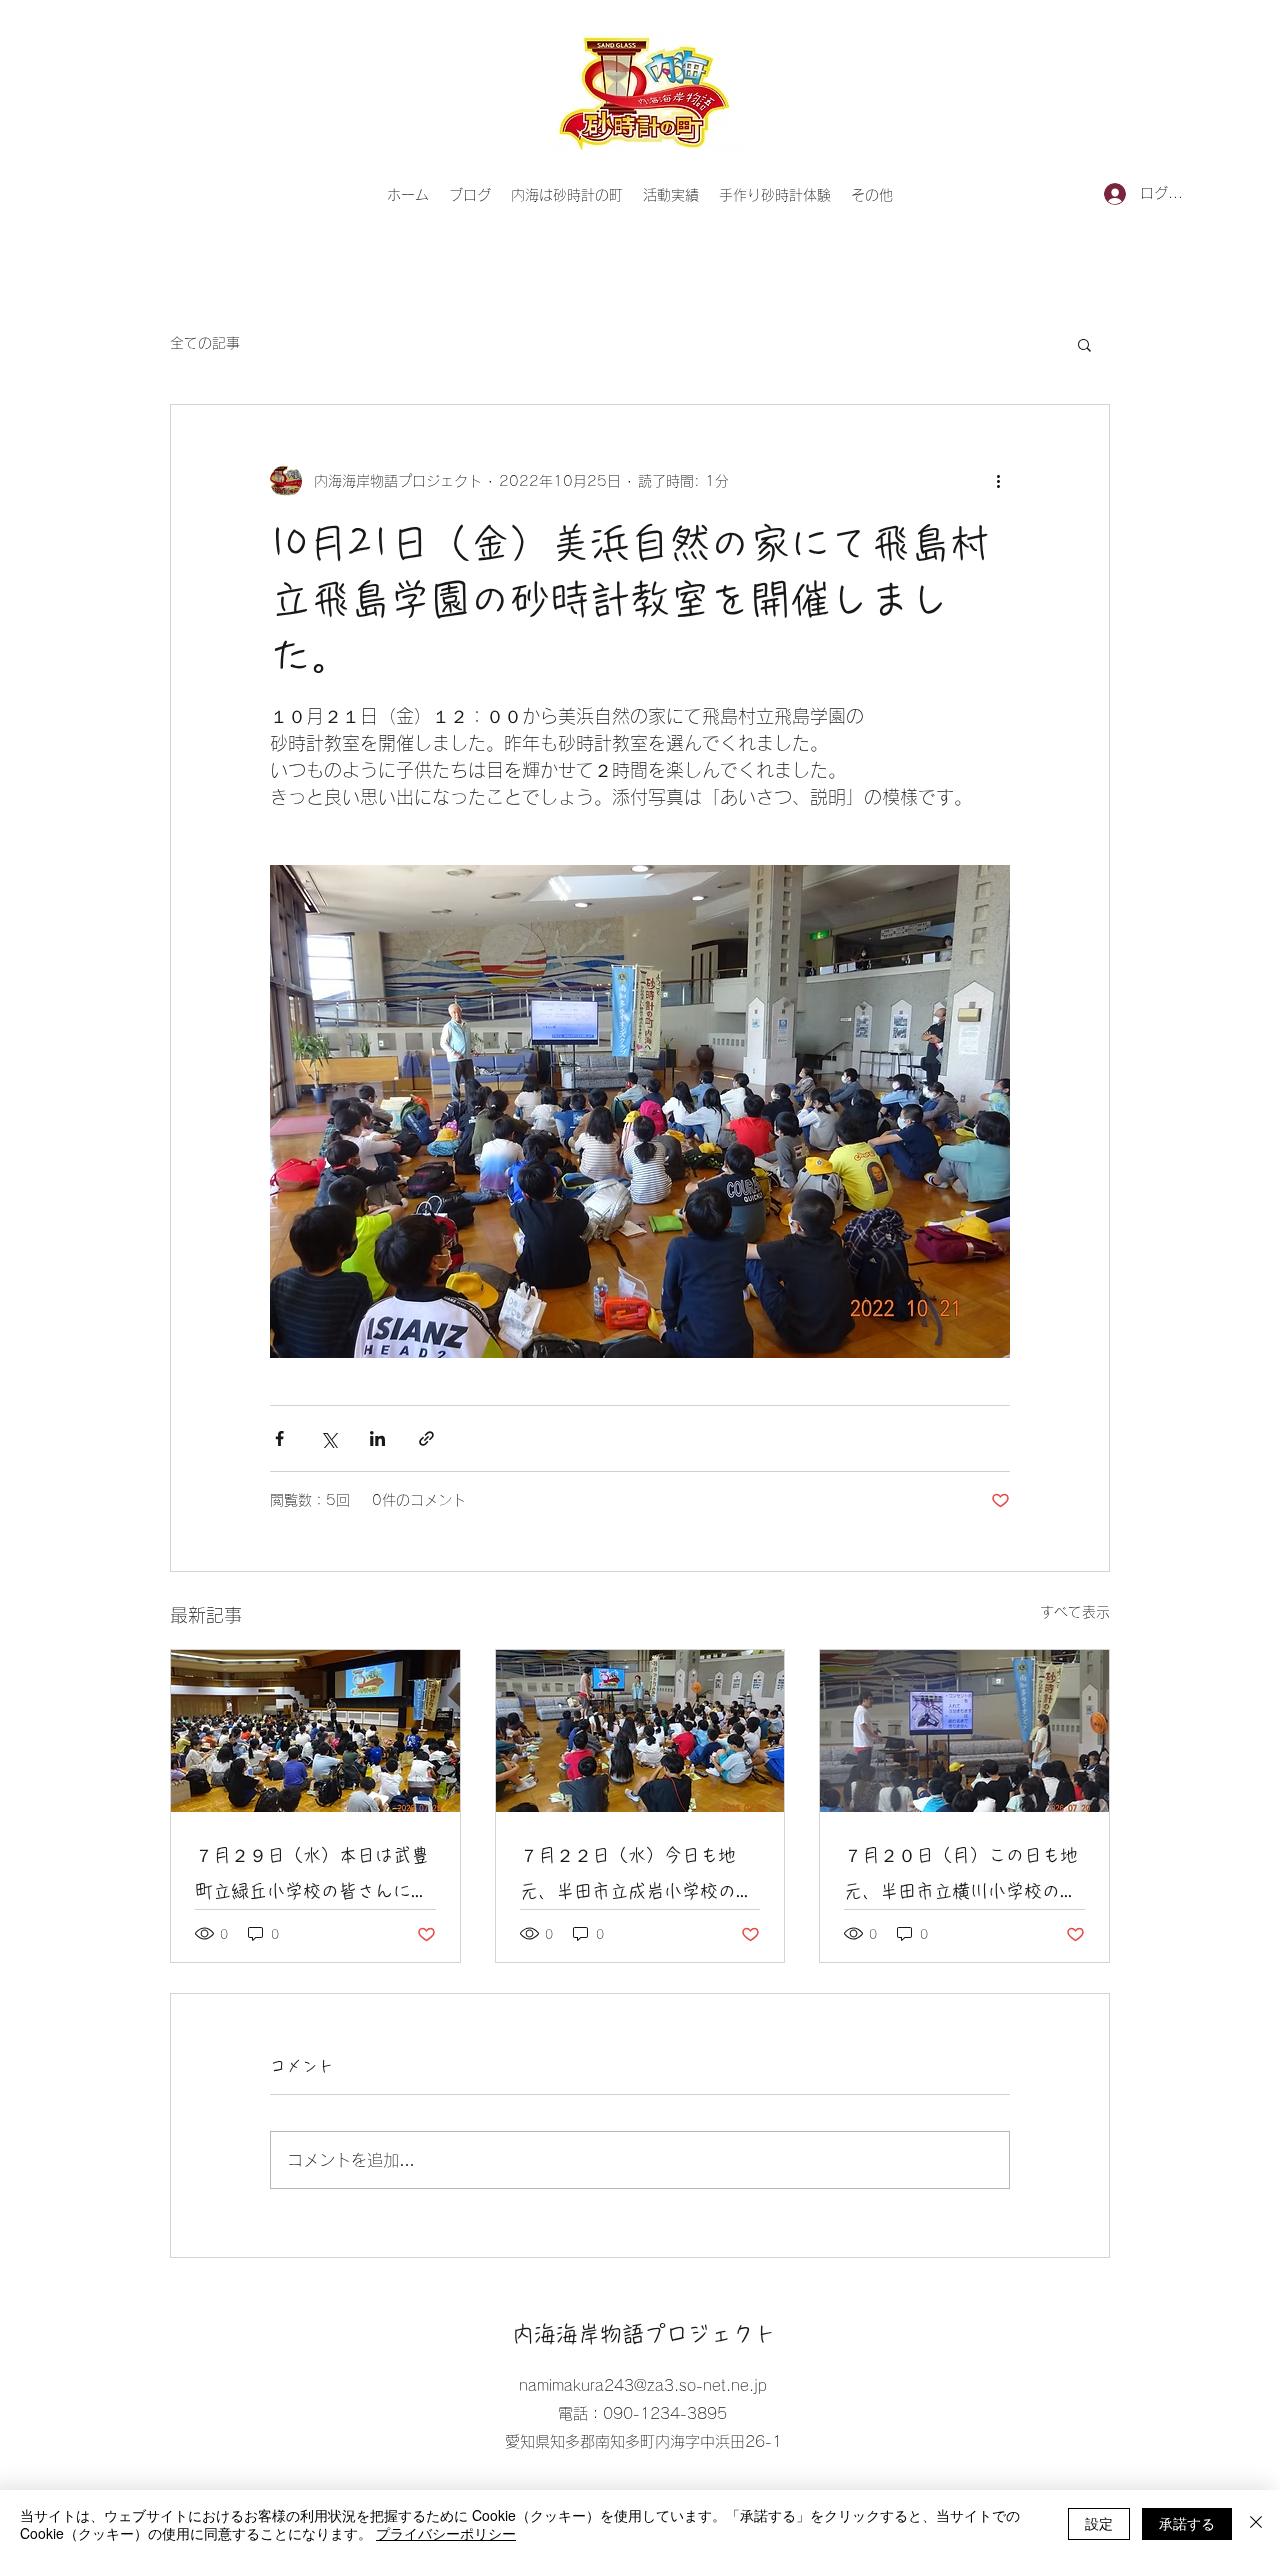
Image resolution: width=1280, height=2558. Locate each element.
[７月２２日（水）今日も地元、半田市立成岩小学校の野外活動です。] (640, 1731)
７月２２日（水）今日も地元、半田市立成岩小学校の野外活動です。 (637, 1877)
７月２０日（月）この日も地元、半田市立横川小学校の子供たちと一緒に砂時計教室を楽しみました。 (961, 1877)
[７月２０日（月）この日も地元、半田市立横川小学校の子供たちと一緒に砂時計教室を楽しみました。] (964, 1731)
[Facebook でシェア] (279, 1438)
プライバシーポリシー (446, 2533)
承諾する (1187, 2523)
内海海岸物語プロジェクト (644, 2334)
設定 (1099, 2523)
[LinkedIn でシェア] (377, 1438)
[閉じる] (1256, 2524)
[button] (1084, 344)
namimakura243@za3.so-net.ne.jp (643, 2385)
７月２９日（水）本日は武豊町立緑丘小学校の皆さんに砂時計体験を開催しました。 (312, 1877)
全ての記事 (205, 343)
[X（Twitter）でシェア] (328, 1438)
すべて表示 (1075, 1612)
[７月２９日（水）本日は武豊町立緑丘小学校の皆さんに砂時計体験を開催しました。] (315, 1731)
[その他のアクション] (998, 481)
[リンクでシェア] (426, 1438)
